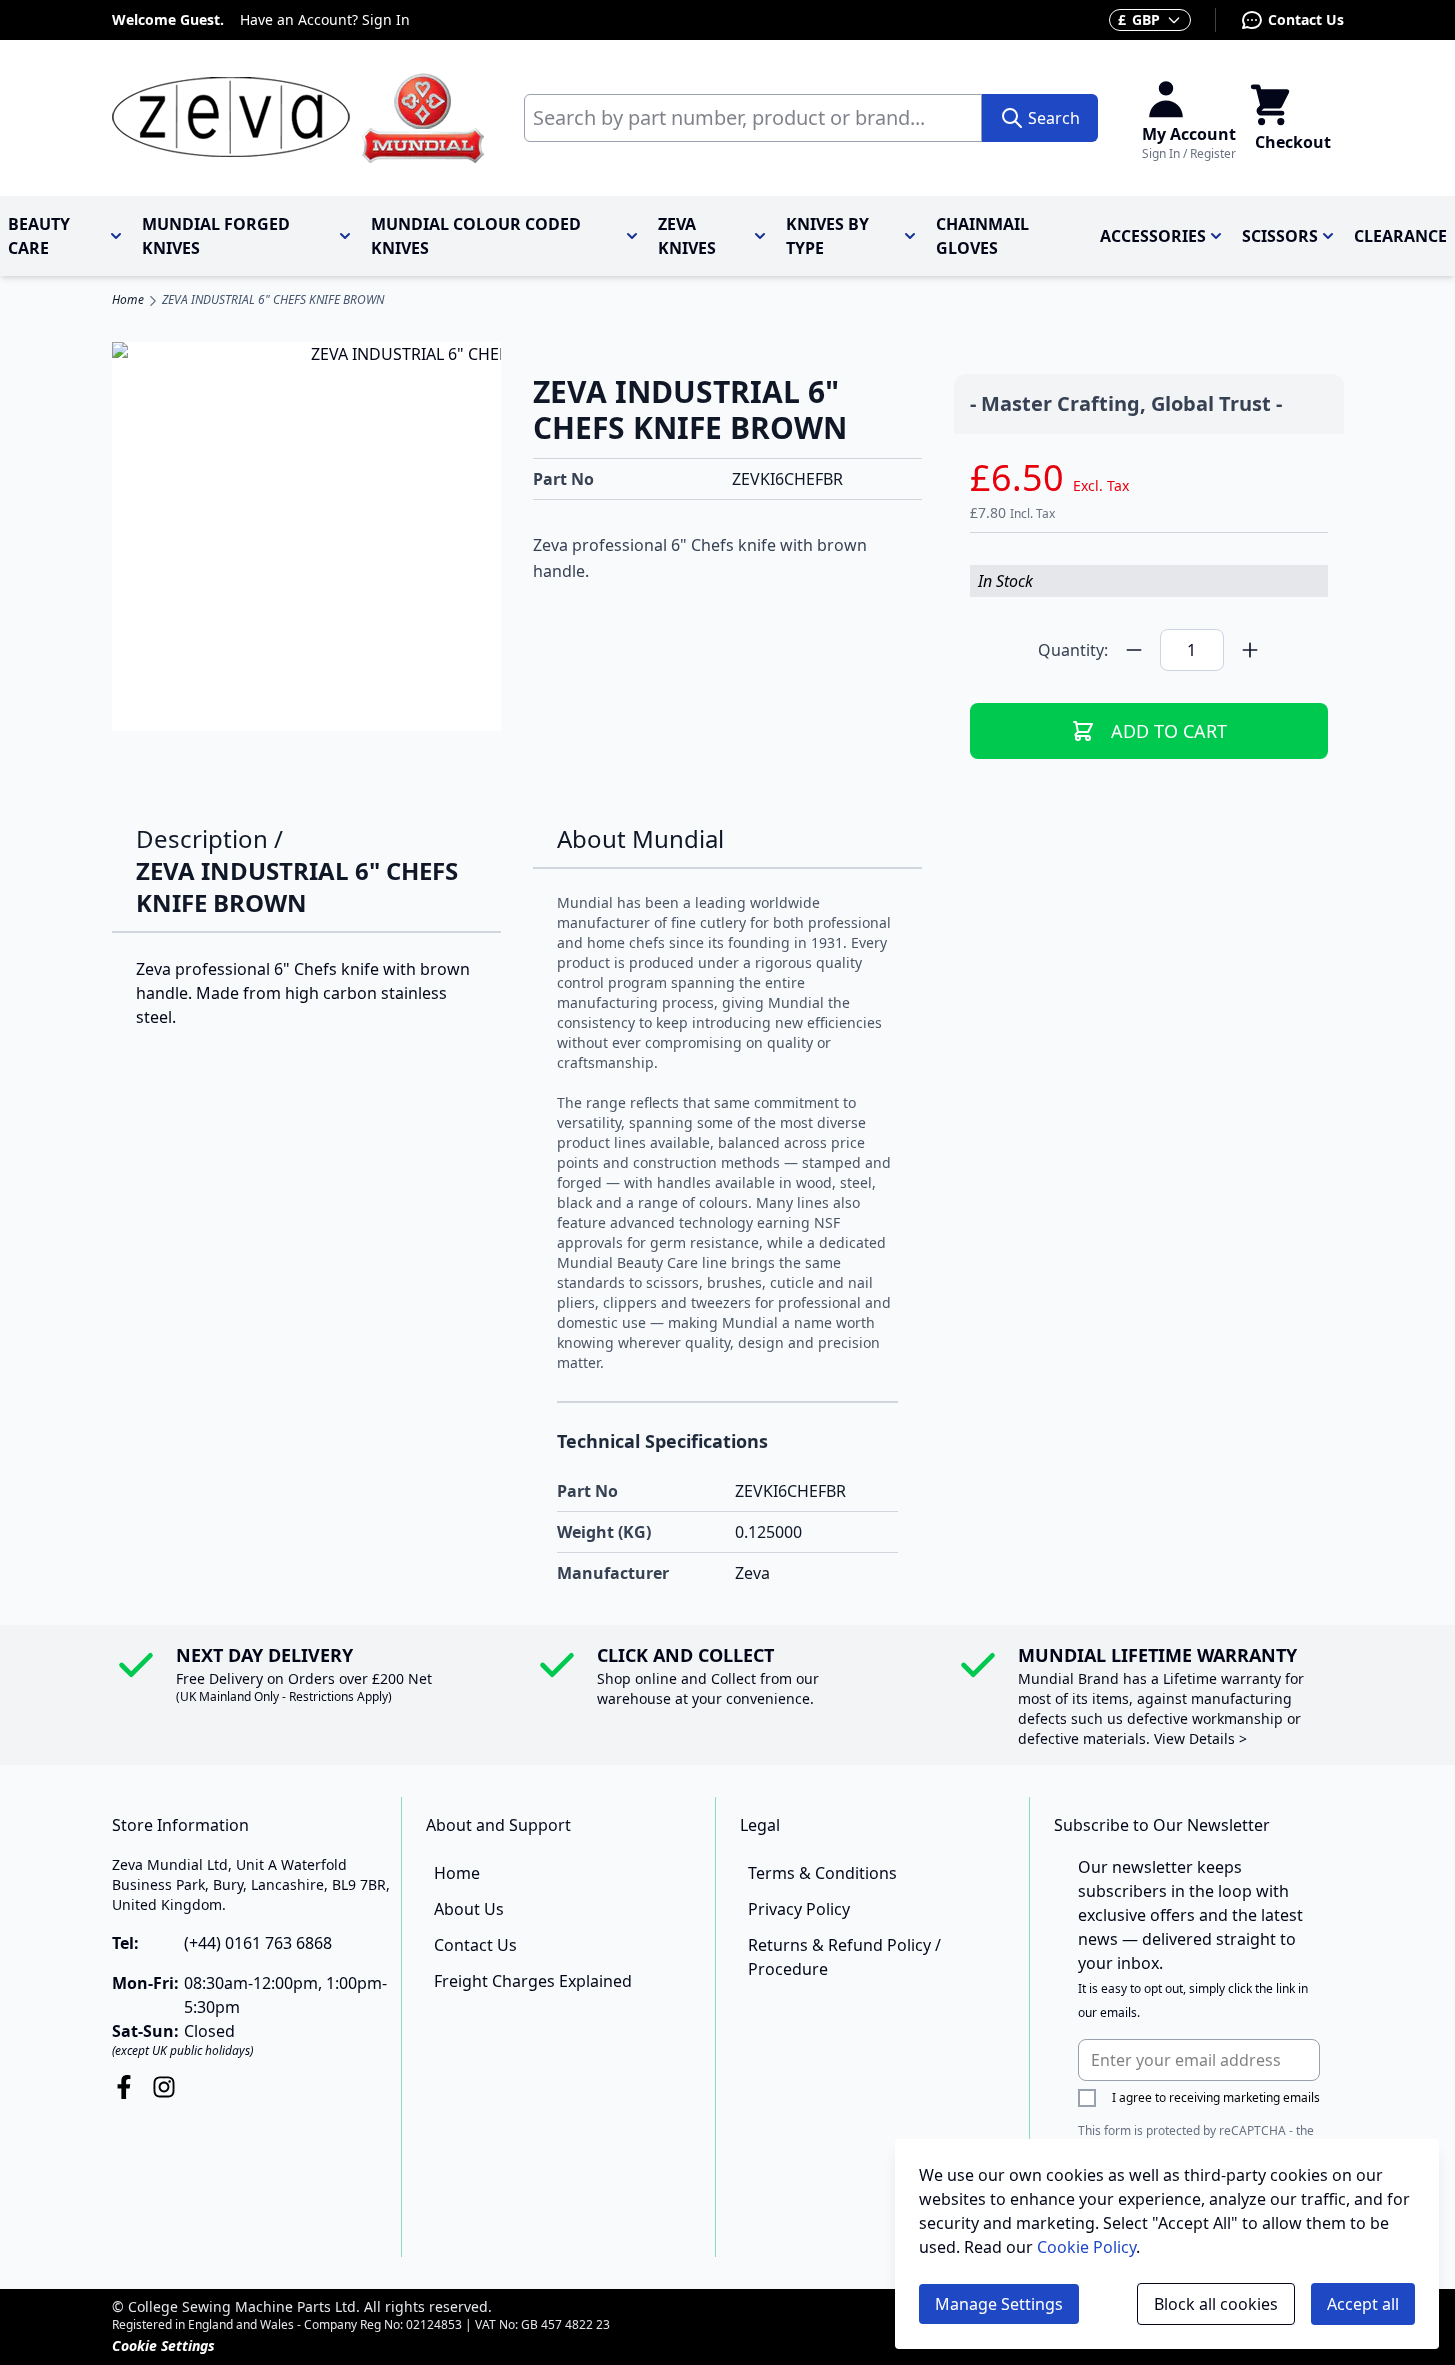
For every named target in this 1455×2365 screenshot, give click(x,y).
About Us (469, 1909)
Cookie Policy (1086, 2247)
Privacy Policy (799, 1909)
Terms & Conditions (822, 1873)
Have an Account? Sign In (325, 19)
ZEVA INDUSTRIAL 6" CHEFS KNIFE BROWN (273, 300)
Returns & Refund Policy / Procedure (844, 1957)
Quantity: (1073, 650)
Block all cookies (1216, 2304)
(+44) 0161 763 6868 (258, 1943)
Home (128, 300)
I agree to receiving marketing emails (1216, 2097)
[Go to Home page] (298, 118)
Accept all (1363, 2304)
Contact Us (1306, 19)
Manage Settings (999, 2304)
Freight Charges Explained (533, 1981)
